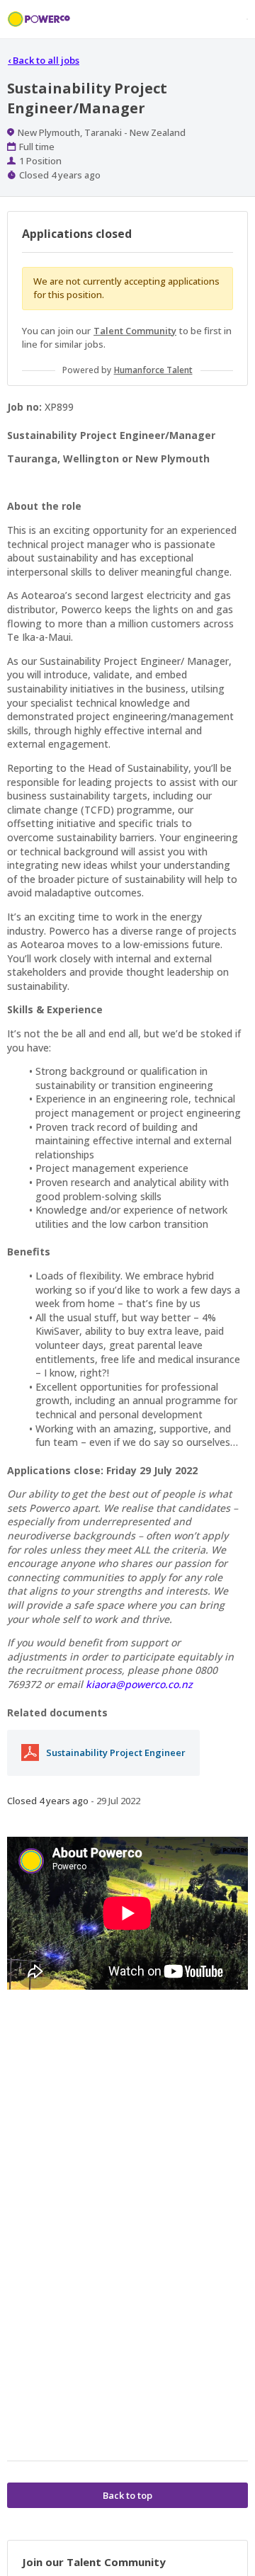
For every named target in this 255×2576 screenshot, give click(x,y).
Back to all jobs (44, 60)
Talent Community (135, 331)
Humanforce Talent (153, 370)
